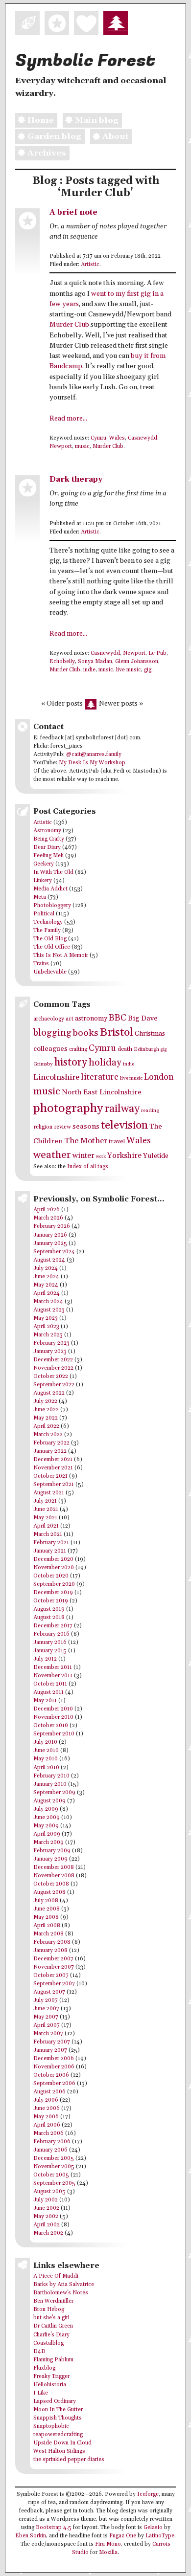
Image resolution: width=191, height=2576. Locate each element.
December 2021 (53, 1460)
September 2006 (54, 2084)
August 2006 (49, 2092)
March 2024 (48, 1302)
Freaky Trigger (51, 2376)
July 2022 (45, 1401)
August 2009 (49, 1801)
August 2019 (49, 1609)
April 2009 (47, 1834)
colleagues (50, 1049)
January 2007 (50, 2050)
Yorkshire (124, 1156)
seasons (86, 1126)
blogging (52, 1033)
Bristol (117, 1033)
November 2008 (54, 1876)
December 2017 (53, 1626)
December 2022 (53, 1360)
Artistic (90, 265)
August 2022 (49, 1393)
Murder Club (69, 325)
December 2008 (54, 1867)
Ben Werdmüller (53, 2301)
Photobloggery (52, 906)
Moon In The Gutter (58, 2410)
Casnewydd (143, 438)
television (124, 1125)
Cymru (98, 438)
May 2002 (46, 2217)
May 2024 (46, 1285)
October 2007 (51, 1976)
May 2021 (45, 1518)
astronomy (91, 1019)
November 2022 (53, 1368)
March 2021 (48, 1534)
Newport (61, 446)
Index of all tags (88, 1167)
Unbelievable (50, 972)
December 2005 (54, 2158)
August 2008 (49, 1892)
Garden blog (54, 136)
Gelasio (153, 2528)
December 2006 (54, 2059)
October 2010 (51, 1726)
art (70, 1019)
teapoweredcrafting (58, 2435)
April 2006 (47, 2125)
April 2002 (47, 2225)
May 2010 (46, 1759)
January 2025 (50, 1244)
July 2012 (45, 1659)
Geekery (44, 864)
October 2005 (51, 2175)
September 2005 (54, 2183)
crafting (78, 1049)
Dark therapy (76, 479)
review (62, 1127)
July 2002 (46, 2200)
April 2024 (47, 1293)
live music (129, 670)
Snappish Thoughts (58, 2418)
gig (148, 670)
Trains (41, 964)
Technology (48, 922)
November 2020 (54, 1568)
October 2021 (50, 1476)
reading (150, 1110)
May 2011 (45, 1701)
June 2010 (46, 1751)
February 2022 (51, 1443)
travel (117, 1141)
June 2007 (46, 2009)
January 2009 (50, 1859)
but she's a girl (51, 2318)
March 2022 (48, 1435)
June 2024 (46, 1277)
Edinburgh (146, 1049)
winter (84, 1156)
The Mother (86, 1141)
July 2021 (45, 1501)
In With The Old (53, 872)
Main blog (96, 120)
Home (40, 120)
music (82, 446)
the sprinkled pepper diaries (69, 2460)
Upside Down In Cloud (62, 2443)
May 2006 (46, 2117)
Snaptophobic (51, 2426)
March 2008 (48, 1934)
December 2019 (53, 1593)
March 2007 (48, 2034)
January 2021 (50, 1551)
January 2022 (50, 1451)
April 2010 (46, 1768)
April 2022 (46, 1426)
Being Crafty (49, 839)
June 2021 (46, 1510)
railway (122, 1109)
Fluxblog (44, 2368)
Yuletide (156, 1156)
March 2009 (48, 1843)
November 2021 (53, 1468)
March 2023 (48, 1335)
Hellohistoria (50, 2385)
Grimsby (43, 1064)
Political (44, 914)
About (115, 136)
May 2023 (46, 1318)
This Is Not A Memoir (61, 955)
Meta (40, 897)
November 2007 (54, 1967)
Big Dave (143, 1018)
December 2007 (53, 1959)
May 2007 (46, 2017)
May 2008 (46, 1917)
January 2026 (50, 1235)
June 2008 (47, 1909)
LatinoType (160, 2536)
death (125, 1049)
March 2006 (48, 2133)
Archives (47, 153)
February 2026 (52, 1226)
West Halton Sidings (59, 2451)
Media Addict (50, 889)
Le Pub (157, 653)
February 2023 (51, 1343)
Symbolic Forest (85, 61)
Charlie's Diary (51, 2335)
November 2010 (53, 1717)
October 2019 (51, 1601)
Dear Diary (47, 847)
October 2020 (51, 1576)
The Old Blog (50, 939)
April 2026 (47, 1210)
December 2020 (53, 1559)
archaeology (49, 1019)
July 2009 (46, 1809)
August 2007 (49, 1992)
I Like (41, 2393)
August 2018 (49, 1618)
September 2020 (54, 1584)
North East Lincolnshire (102, 1092)
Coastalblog (48, 2343)
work (101, 1157)
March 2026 (48, 1218)
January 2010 (50, 1784)
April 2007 (47, 2025)
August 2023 (49, 1310)
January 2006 (50, 2150)
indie (89, 670)
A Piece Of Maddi (56, 2276)
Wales (117, 438)
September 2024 (54, 1252)
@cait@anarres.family (94, 755)
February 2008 (52, 1942)
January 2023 (50, 1352)
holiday (105, 1063)
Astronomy (47, 831)
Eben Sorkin (31, 2536)
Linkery (43, 881)
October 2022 (51, 1377)
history (71, 1062)
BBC (118, 1018)
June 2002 (46, 2208)
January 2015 (50, 1651)
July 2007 (46, 2000)
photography (68, 1108)
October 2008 (51, 1884)
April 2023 (46, 1327)
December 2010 (53, 1709)
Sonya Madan (95, 662)
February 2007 (52, 2042)
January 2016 (50, 1643)
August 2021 (49, 1493)
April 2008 (47, 1926)
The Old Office (52, 947)
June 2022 (46, 1410)
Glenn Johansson (137, 662)
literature (100, 1077)
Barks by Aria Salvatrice (64, 2285)
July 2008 (46, 1901)
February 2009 (52, 1851)
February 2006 (52, 2142)
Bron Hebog (49, 2310)
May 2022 (46, 1418)
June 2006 (47, 2109)
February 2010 (51, 1776)
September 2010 (54, 1734)
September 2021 (54, 1485)
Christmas (150, 1034)
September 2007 (54, 1984)
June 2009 (47, 1818)
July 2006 (46, 2100)
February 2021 (51, 1543)
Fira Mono (108, 2544)
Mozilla (108, 2553)
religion (43, 1127)
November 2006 (54, 2067)
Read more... (68, 419)
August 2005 (49, 2192)
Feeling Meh (48, 856)
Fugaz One (123, 2536)
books (86, 1033)
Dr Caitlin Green (53, 2326)
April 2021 (46, 1526)
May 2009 (46, 1826)
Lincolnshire (56, 1077)
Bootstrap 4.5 (54, 2528)
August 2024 (49, 1260)
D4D (39, 2352)
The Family (47, 931)
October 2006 (51, 2075)
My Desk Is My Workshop (92, 763)
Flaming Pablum (53, 2360)
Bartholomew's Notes (61, 2293)
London (159, 1077)
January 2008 (50, 1951)
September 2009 (54, 1793)
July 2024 (46, 1268)
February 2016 (51, 1634)
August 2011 (48, 1692)
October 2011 (50, 1684)
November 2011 (53, 1676)
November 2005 (54, 2167)
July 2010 (45, 1742)
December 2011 (53, 1667)
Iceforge (148, 2494)
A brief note (73, 212)
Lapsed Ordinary (55, 2401)
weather (52, 1155)
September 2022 (54, 1385)
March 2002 (48, 2233)
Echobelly (62, 662)
